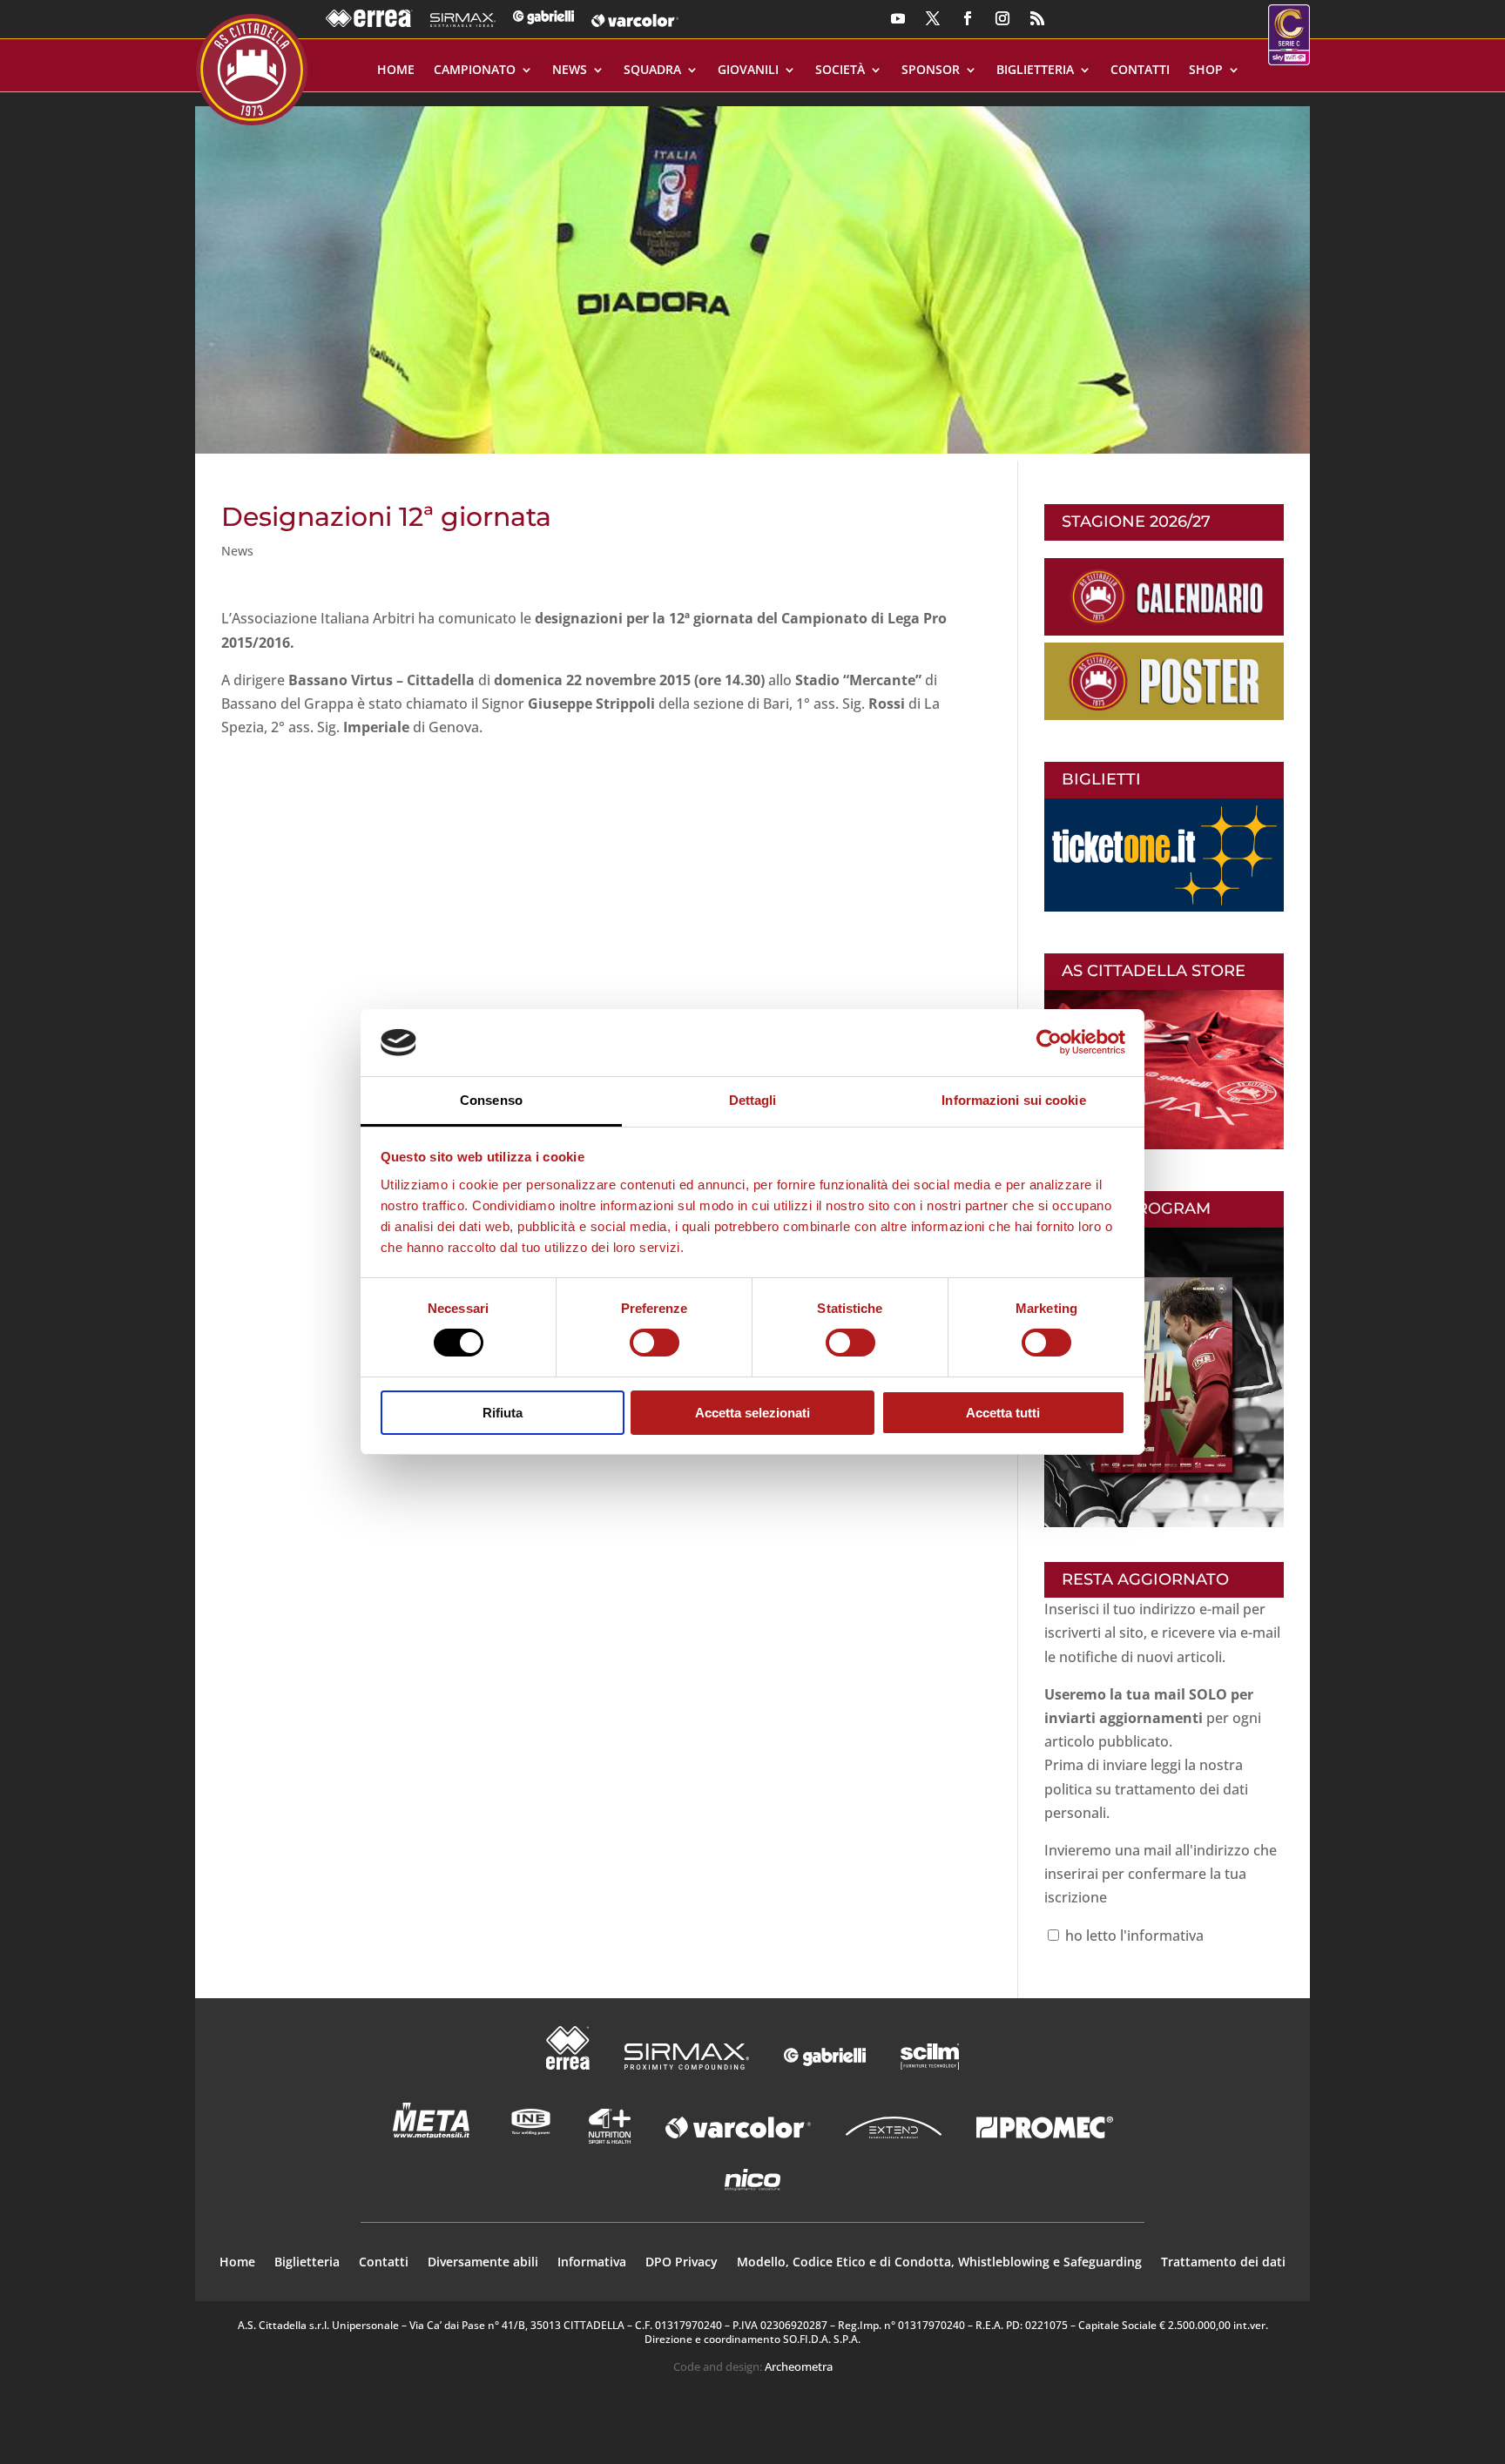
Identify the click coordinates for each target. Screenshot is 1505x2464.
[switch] (655, 1343)
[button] (752, 273)
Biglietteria (1035, 71)
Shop (1206, 71)
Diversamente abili (483, 2263)
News (570, 71)
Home (396, 71)
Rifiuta (503, 1413)
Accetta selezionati (752, 1413)
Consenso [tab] (491, 1100)
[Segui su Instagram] (1002, 18)
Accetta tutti (1003, 1413)
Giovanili (748, 71)
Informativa (592, 2263)
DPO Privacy (682, 2263)
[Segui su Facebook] (968, 18)
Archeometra (799, 2366)
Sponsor (931, 71)
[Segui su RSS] (1037, 18)
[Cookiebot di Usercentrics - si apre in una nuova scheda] (1049, 1042)
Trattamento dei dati (1223, 2263)
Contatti (1140, 71)
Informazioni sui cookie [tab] (1013, 1100)
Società (840, 71)
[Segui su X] (933, 18)
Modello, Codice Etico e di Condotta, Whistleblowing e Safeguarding (939, 2263)
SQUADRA (652, 71)
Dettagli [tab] (753, 1100)
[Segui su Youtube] (898, 18)
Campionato (475, 71)
